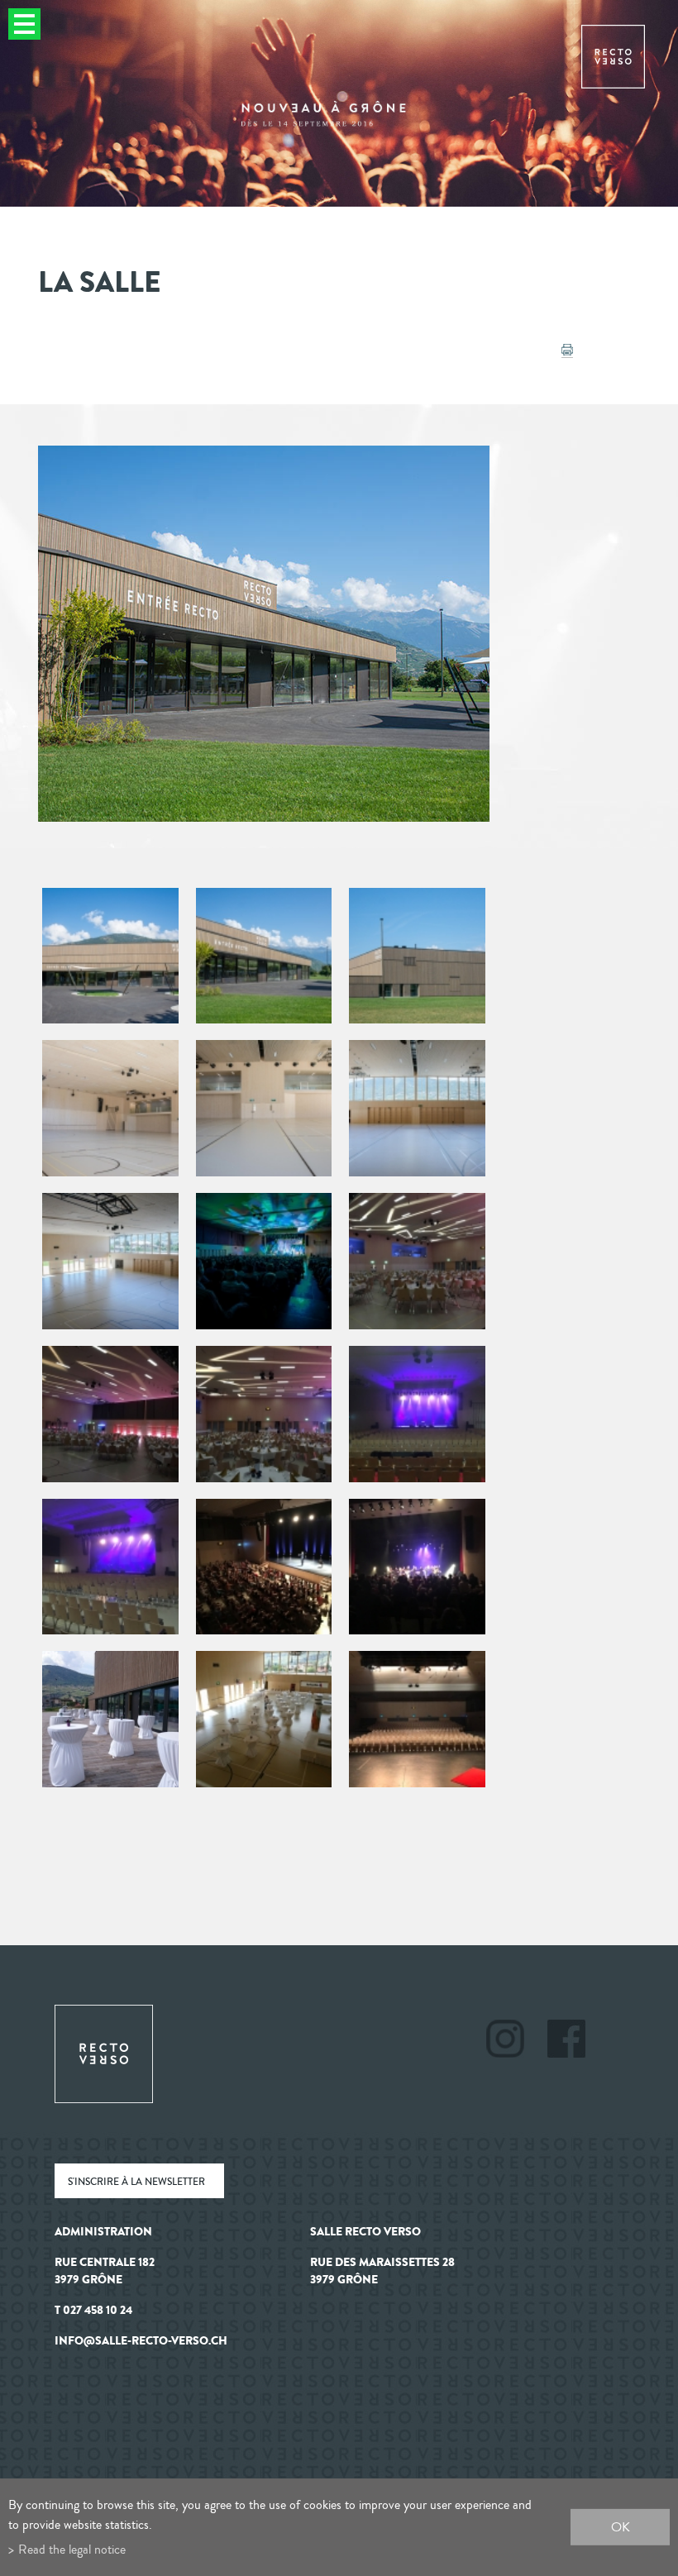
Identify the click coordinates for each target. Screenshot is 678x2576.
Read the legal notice (72, 2549)
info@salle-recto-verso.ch (141, 2341)
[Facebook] (566, 2041)
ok (621, 2527)
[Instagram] (516, 2041)
